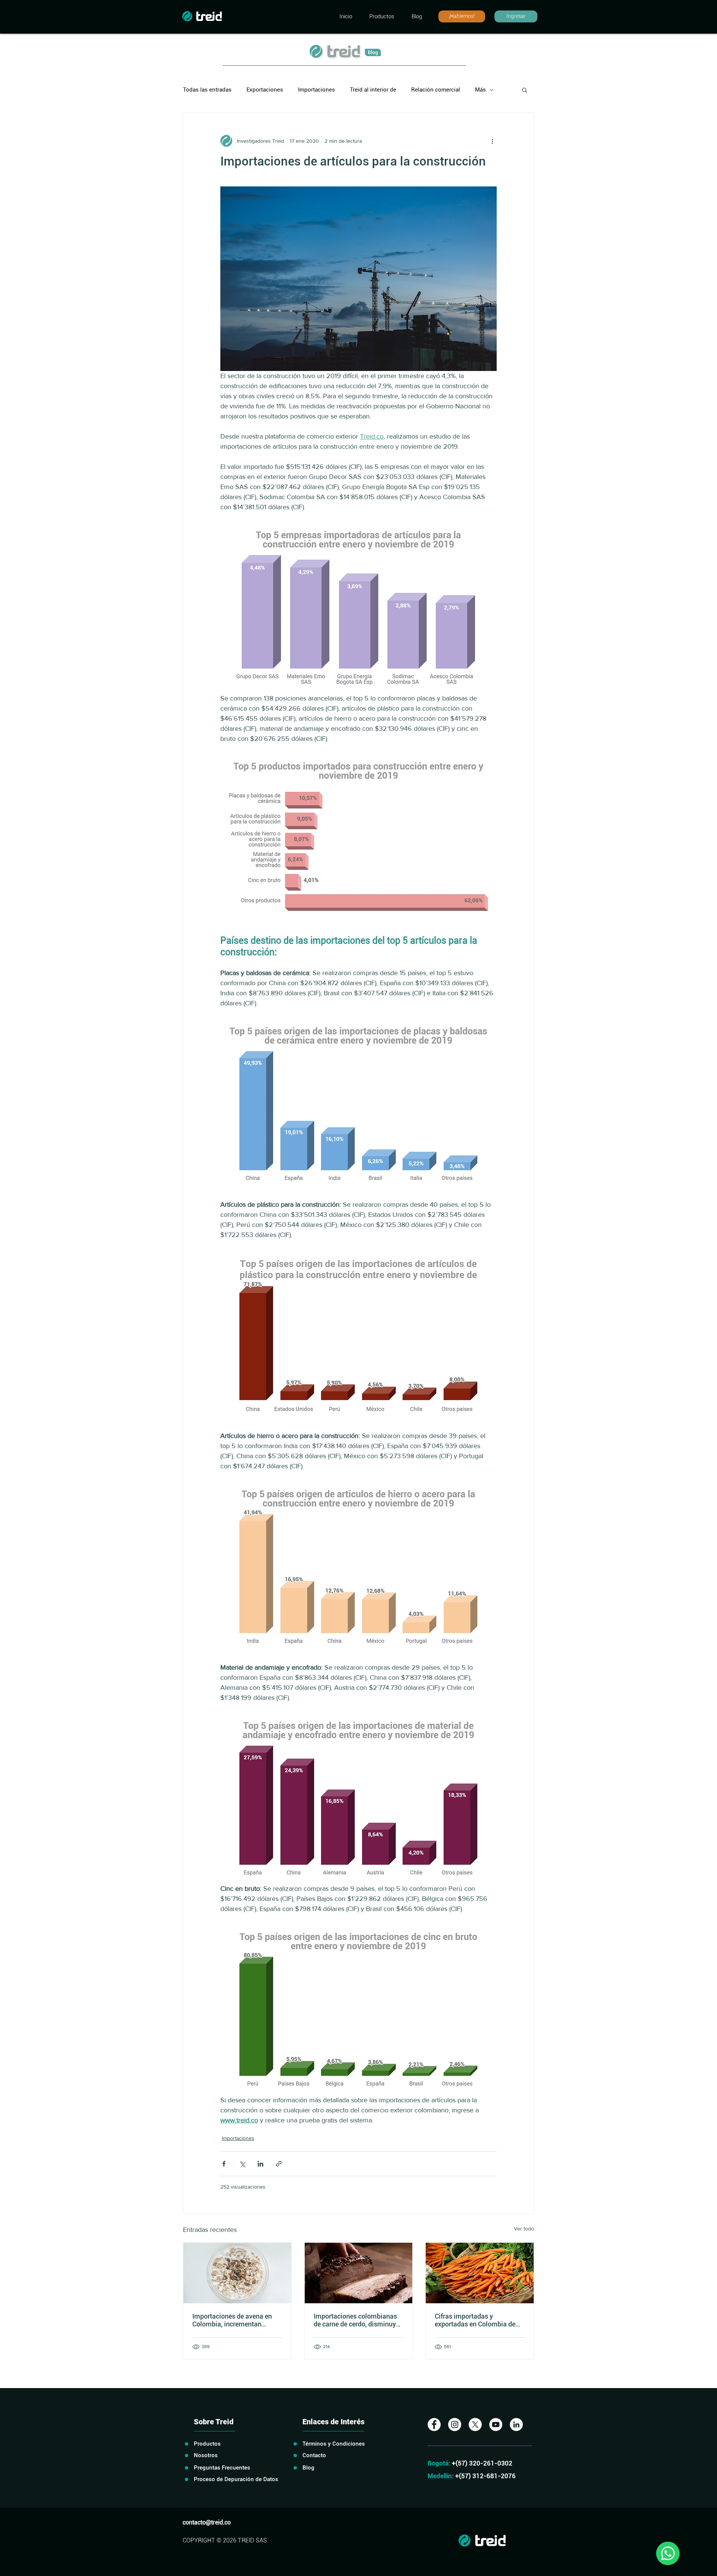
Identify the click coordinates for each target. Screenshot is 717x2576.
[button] (524, 90)
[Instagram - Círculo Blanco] (455, 2425)
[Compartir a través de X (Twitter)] (242, 2164)
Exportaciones (265, 90)
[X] (475, 2425)
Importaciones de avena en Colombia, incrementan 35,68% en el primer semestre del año (235, 2320)
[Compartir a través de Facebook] (224, 2164)
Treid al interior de (373, 90)
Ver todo (524, 2229)
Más (480, 90)
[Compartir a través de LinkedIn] (260, 2164)
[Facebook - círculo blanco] (434, 2425)
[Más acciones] (492, 141)
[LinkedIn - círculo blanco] (516, 2425)
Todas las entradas (207, 90)
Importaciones (316, 90)
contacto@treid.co (207, 2522)
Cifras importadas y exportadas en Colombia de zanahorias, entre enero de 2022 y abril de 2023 (475, 2320)
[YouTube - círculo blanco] (496, 2425)
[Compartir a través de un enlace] (279, 2164)
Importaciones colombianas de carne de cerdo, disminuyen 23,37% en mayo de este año (358, 2320)
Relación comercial (436, 90)
